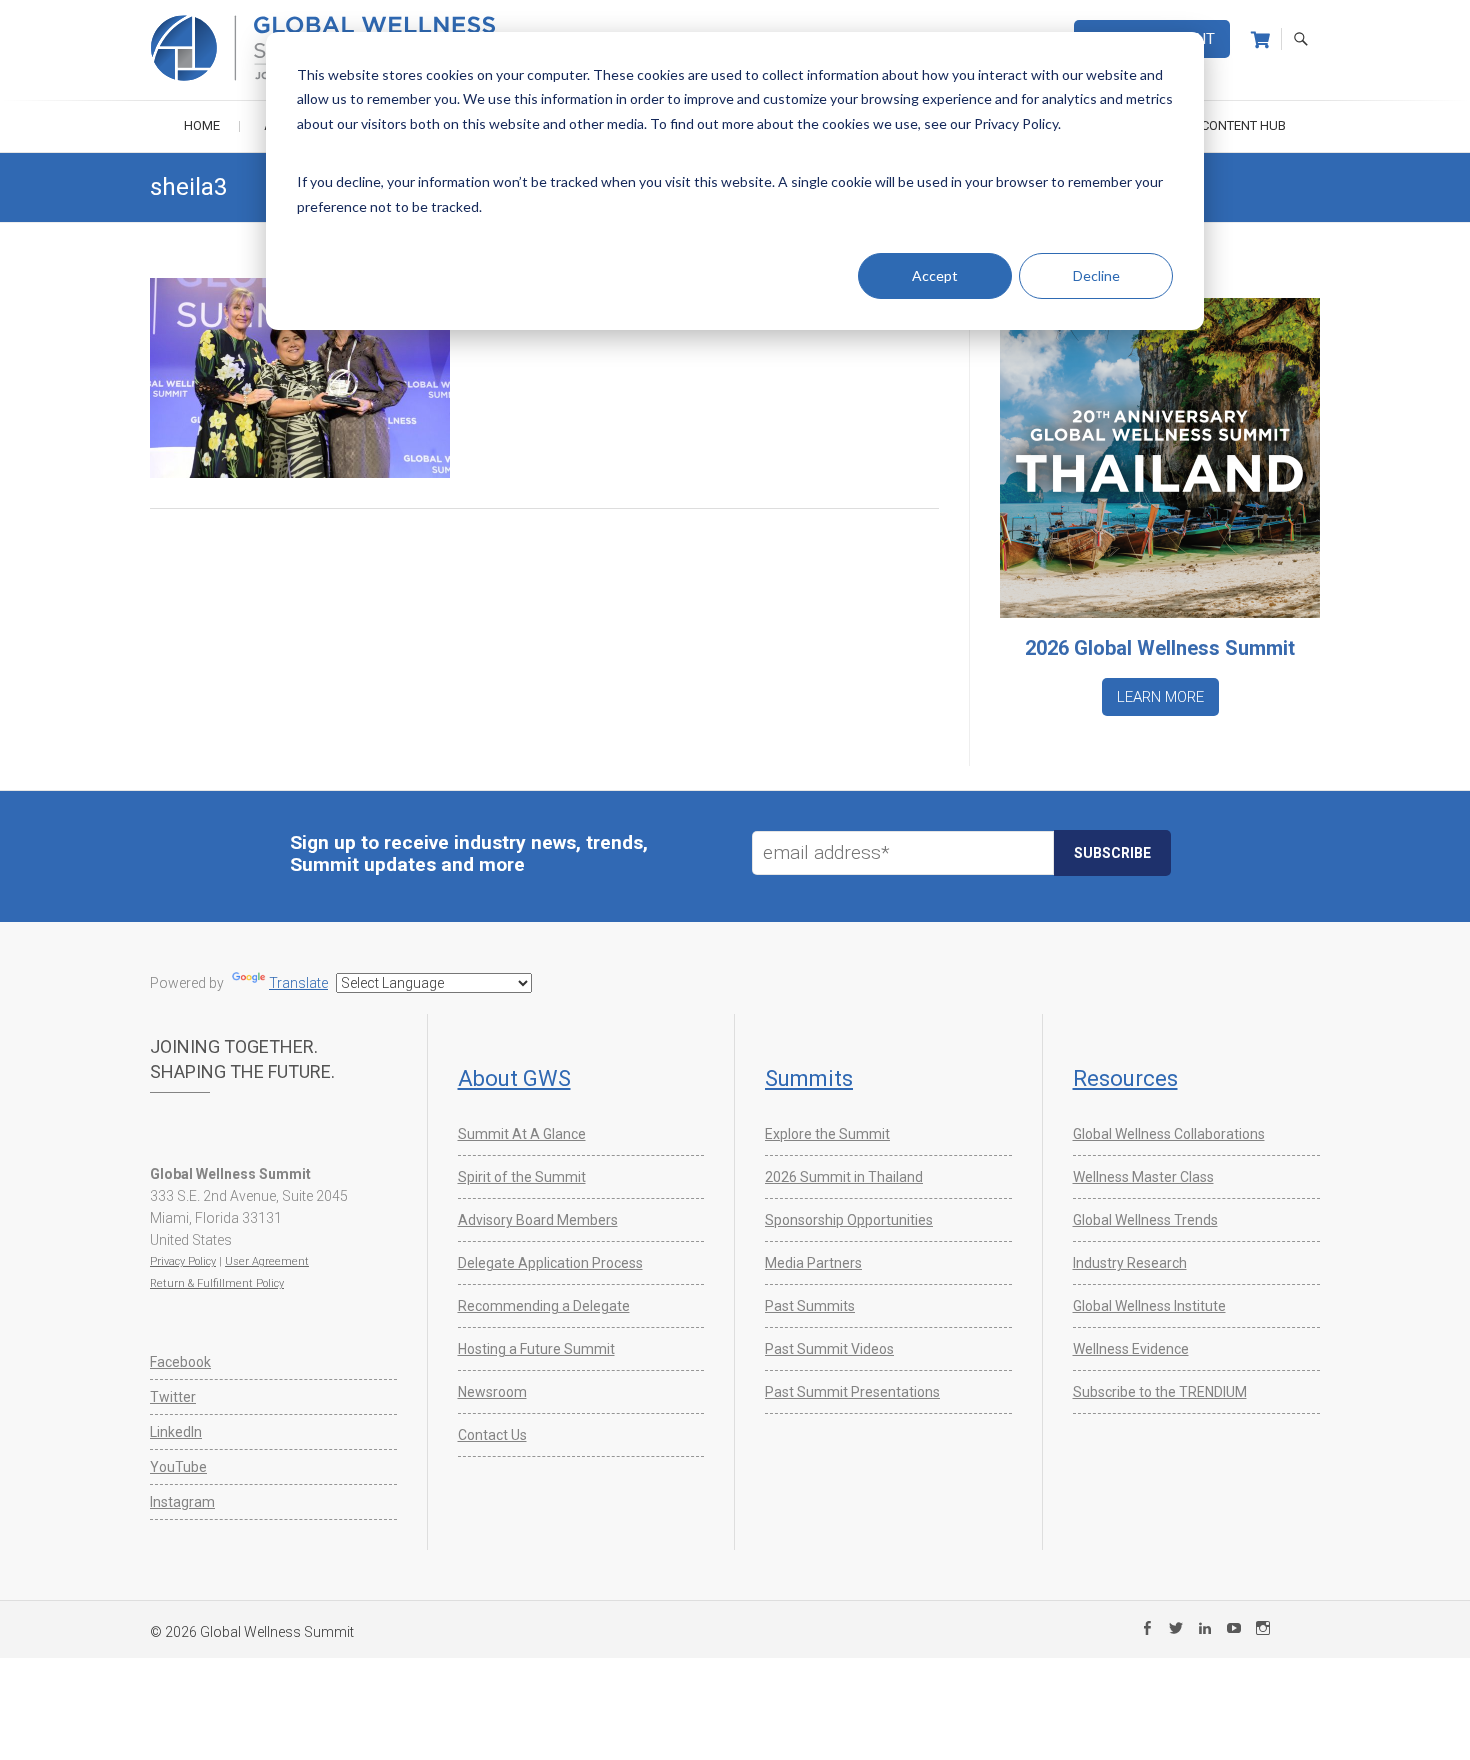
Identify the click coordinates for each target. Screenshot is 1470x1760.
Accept (935, 275)
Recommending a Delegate (544, 1306)
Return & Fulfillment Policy (217, 1283)
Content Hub (1243, 125)
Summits (809, 1078)
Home (202, 125)
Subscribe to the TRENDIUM (1160, 1392)
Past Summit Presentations (852, 1392)
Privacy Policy (183, 1261)
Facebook (180, 1362)
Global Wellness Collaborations (1169, 1134)
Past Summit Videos (829, 1349)
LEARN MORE (1160, 697)
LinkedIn (176, 1432)
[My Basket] (1260, 40)
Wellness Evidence (1131, 1349)
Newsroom (492, 1392)
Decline (1096, 275)
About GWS (514, 1078)
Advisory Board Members (538, 1220)
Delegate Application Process (550, 1263)
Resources (1125, 1078)
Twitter (173, 1397)
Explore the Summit (827, 1134)
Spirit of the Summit (522, 1177)
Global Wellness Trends (1145, 1220)
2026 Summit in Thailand (844, 1177)
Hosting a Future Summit (536, 1349)
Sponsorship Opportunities (849, 1220)
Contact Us (492, 1435)
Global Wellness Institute (1149, 1306)
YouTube (178, 1467)
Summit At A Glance (522, 1134)
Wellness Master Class (1143, 1177)
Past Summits (810, 1306)
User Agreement (267, 1261)
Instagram (182, 1502)
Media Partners (813, 1263)
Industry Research (1130, 1263)
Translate (298, 983)
